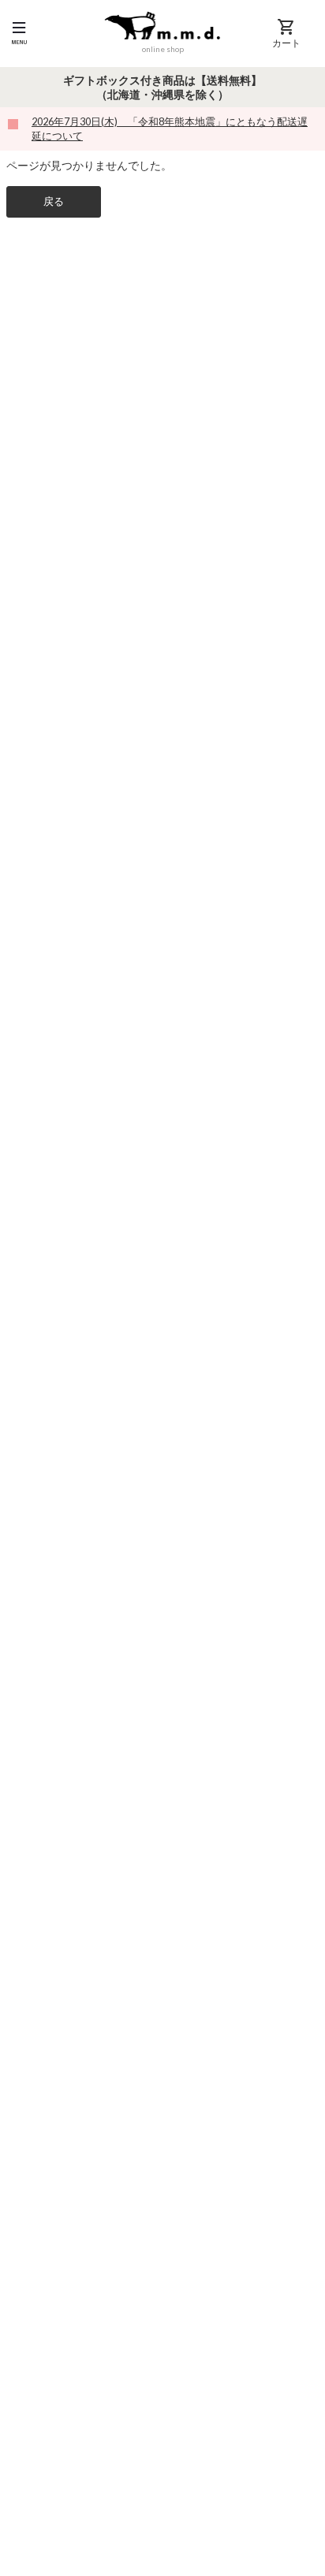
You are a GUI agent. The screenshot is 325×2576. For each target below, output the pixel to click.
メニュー (19, 33)
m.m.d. (163, 25)
